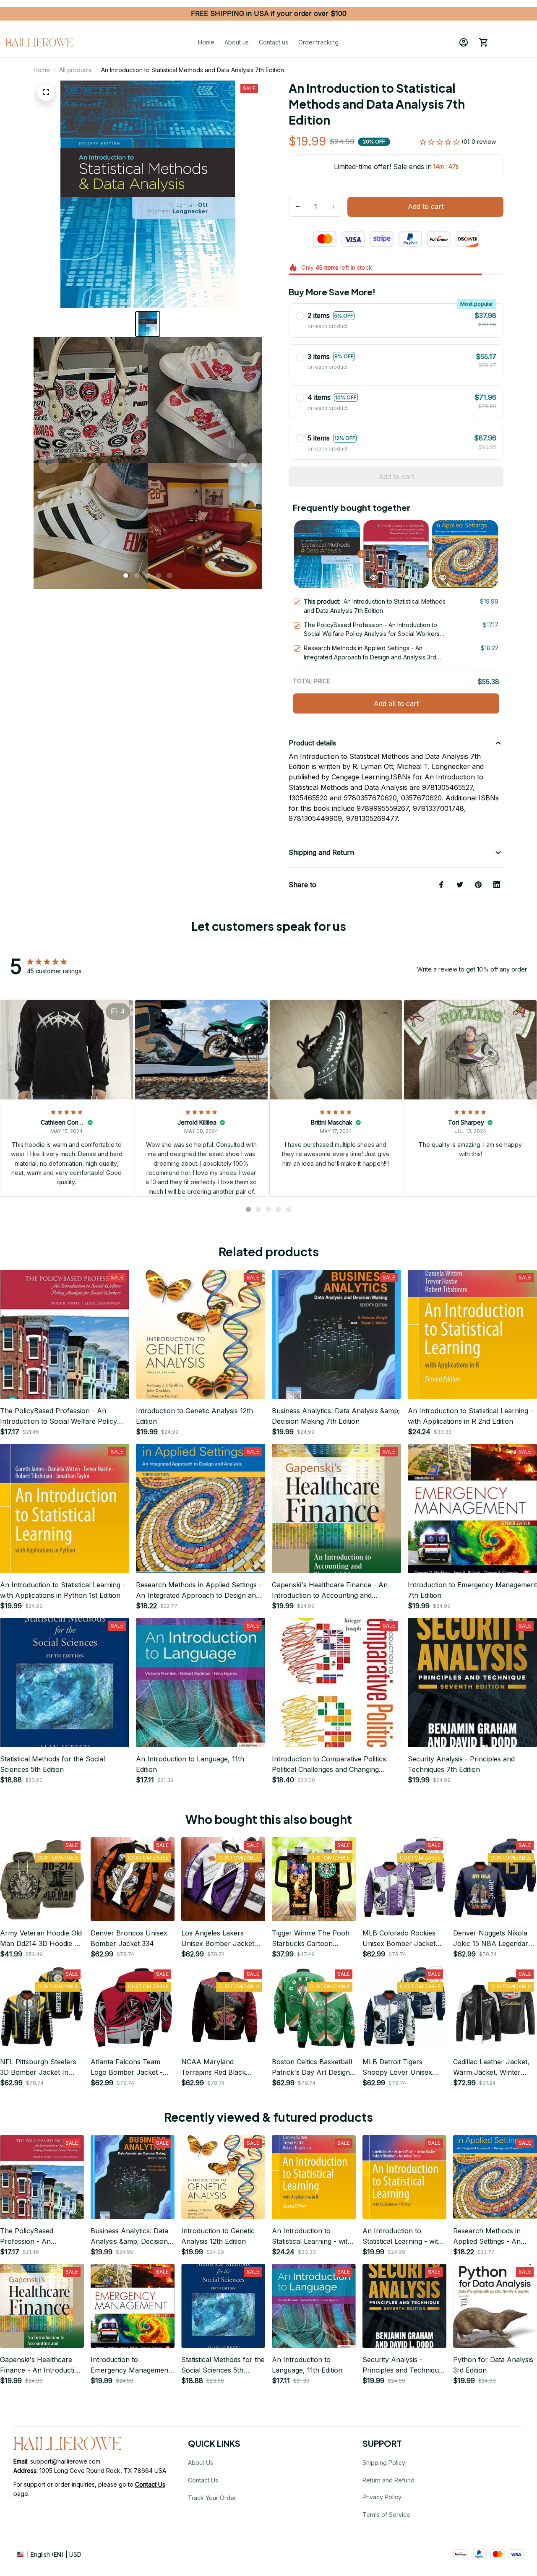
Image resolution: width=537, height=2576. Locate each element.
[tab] (126, 576)
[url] (150, 2485)
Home (42, 70)
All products (76, 70)
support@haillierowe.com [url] (65, 2461)
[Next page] (247, 463)
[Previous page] (49, 463)
